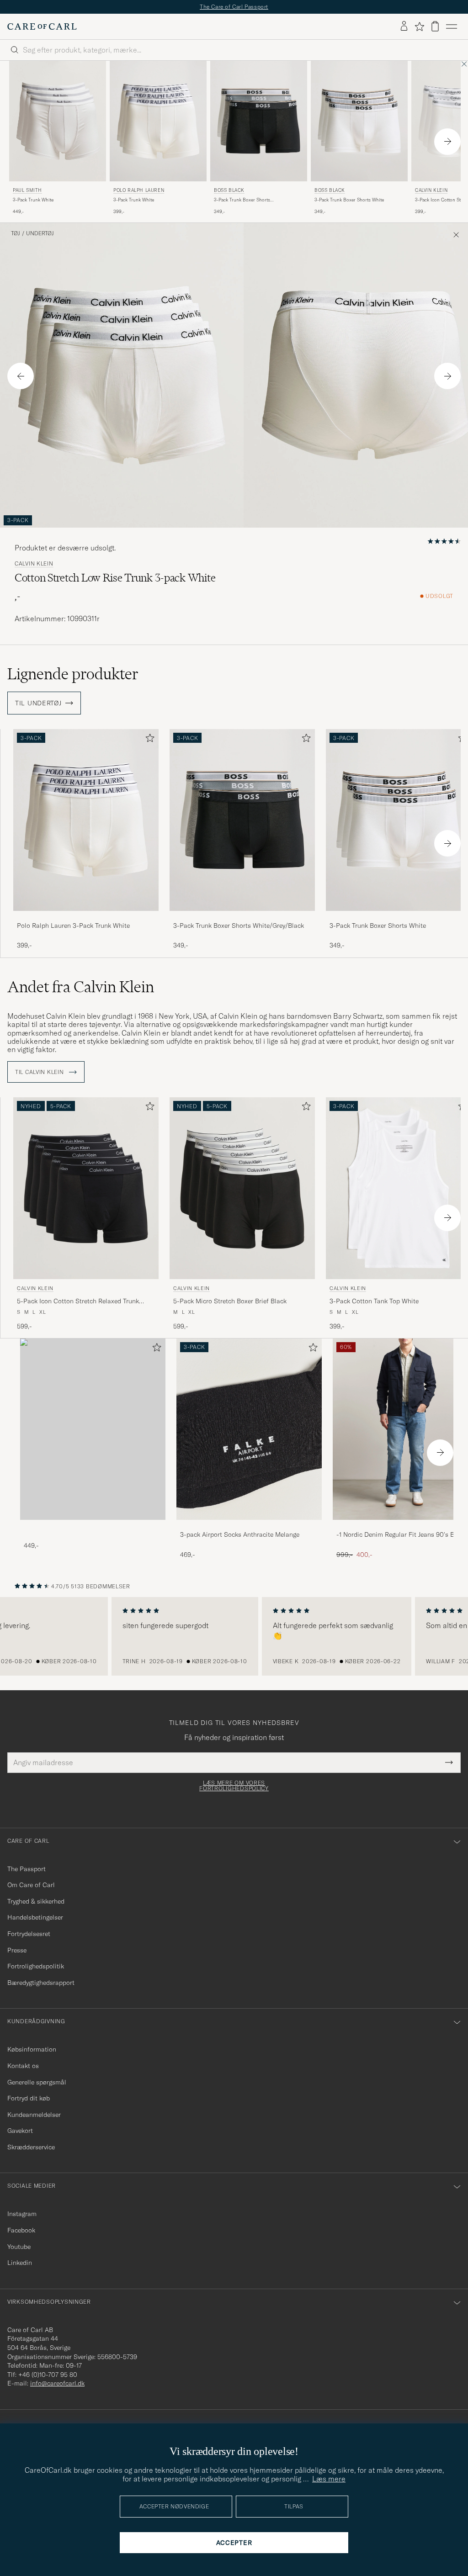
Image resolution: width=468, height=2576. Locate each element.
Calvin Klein (34, 564)
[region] (234, 1636)
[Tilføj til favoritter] (148, 740)
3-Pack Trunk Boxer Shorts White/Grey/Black (242, 200)
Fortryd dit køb (29, 2098)
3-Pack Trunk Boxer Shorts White (349, 200)
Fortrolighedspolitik (36, 1966)
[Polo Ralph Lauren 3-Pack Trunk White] (86, 917)
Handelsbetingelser (35, 1917)
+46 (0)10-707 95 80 (48, 2375)
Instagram (22, 2214)
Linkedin (20, 2263)
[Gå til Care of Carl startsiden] (42, 26)
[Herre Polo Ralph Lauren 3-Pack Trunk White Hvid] (158, 121)
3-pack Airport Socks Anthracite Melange (240, 1534)
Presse (17, 1950)
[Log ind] (404, 26)
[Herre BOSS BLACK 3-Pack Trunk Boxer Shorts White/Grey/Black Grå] (259, 121)
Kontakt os (23, 2066)
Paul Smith (27, 190)
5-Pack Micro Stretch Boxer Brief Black (230, 1301)
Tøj (16, 233)
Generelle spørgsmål (37, 2082)
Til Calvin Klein (40, 1072)
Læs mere (329, 2479)
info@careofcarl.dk (57, 2383)
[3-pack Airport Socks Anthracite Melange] (249, 1526)
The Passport (27, 1869)
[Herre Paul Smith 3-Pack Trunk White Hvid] (58, 121)
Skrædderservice (31, 2147)
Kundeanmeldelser (34, 2115)
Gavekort (20, 2131)
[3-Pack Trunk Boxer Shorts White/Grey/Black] (242, 917)
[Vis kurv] (435, 26)
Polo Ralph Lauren (139, 190)
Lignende (73, 674)
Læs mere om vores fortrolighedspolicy (234, 1786)
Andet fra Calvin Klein (81, 987)
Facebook (21, 2230)
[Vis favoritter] (419, 26)
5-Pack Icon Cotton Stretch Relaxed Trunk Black (78, 1301)
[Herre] (93, 1429)
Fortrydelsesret (29, 1934)
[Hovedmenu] (452, 26)
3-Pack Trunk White (33, 200)
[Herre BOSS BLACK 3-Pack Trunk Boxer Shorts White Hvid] (359, 121)
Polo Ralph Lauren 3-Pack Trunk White (73, 926)
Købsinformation (32, 2049)
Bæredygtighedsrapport (41, 1983)
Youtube (19, 2247)
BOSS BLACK (229, 190)
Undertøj (40, 233)
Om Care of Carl (31, 1885)
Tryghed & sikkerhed (36, 1901)
